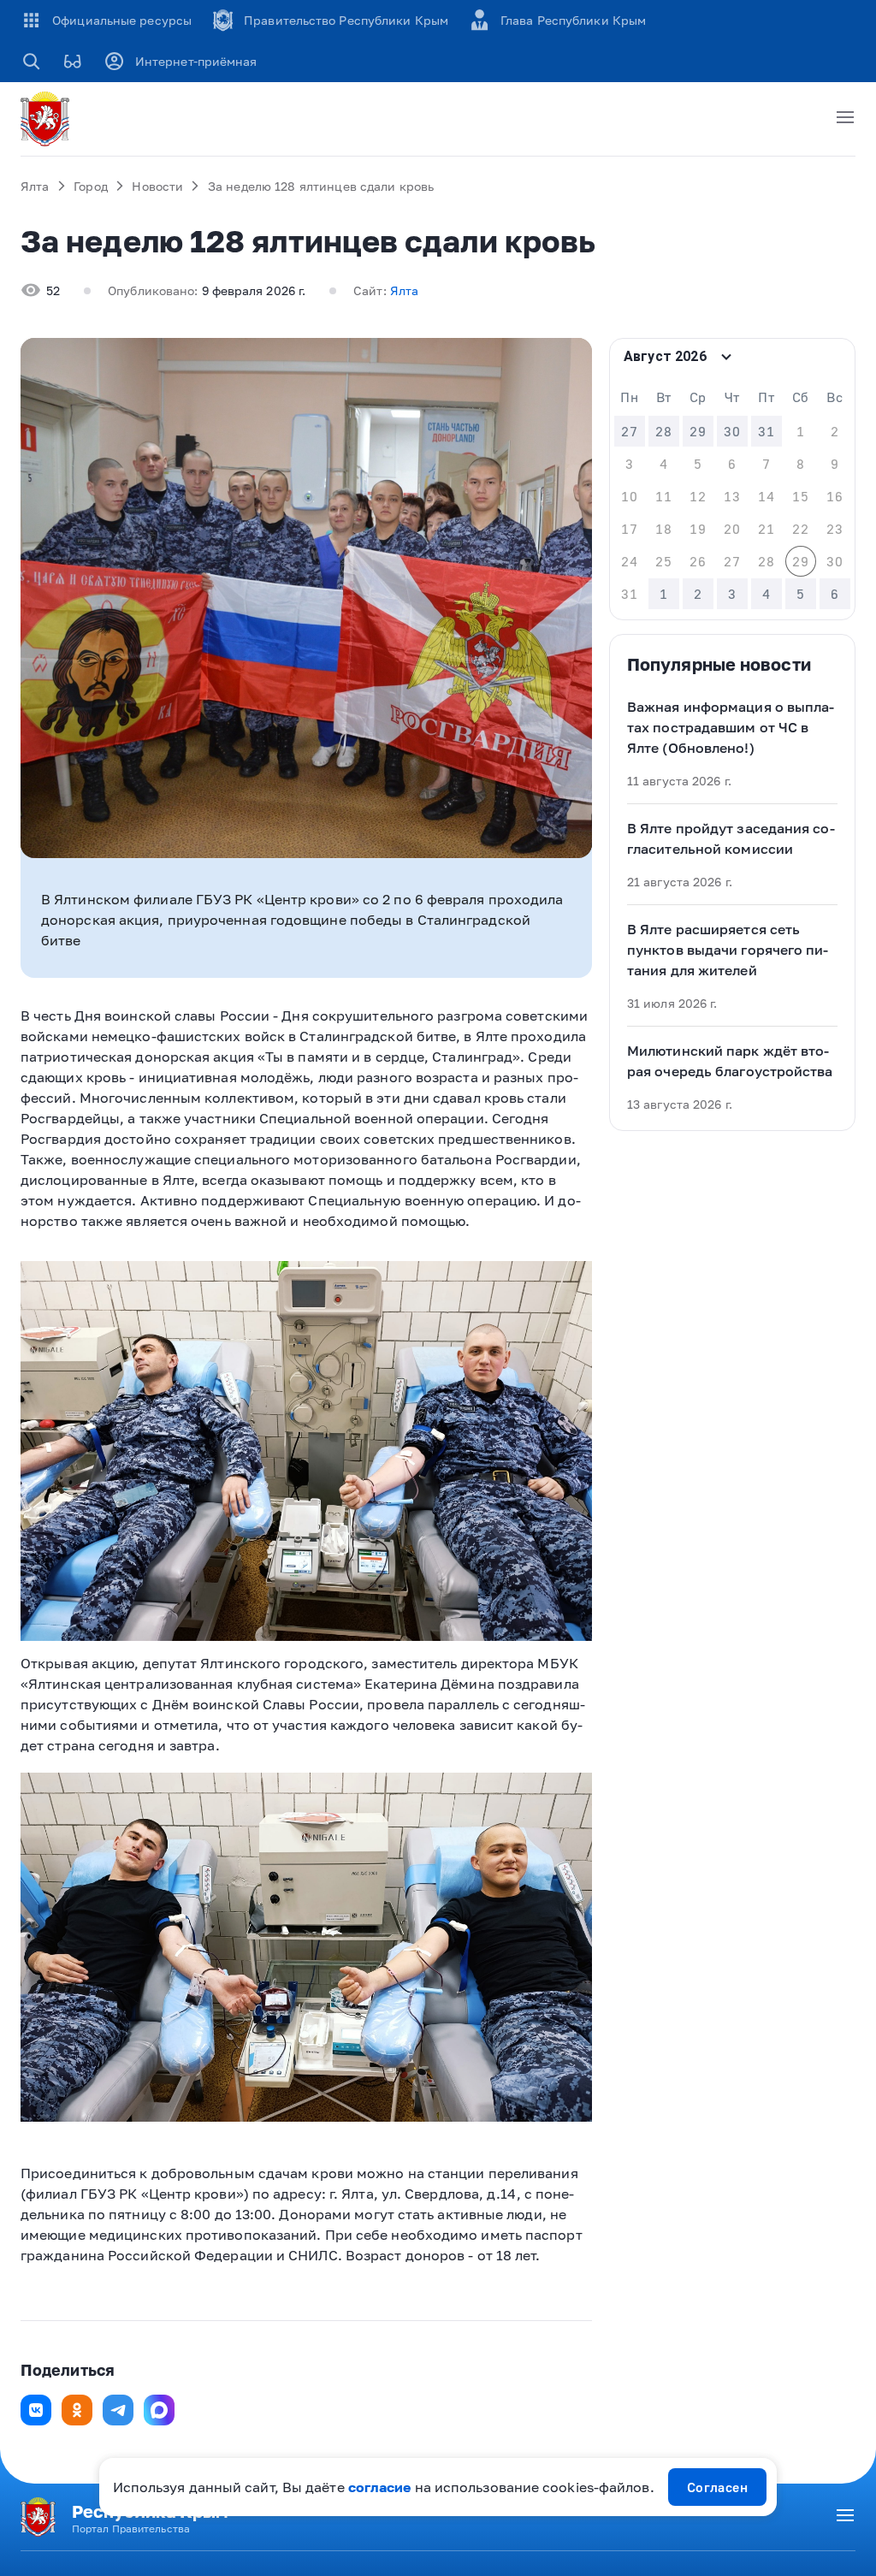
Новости (157, 186)
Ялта (35, 186)
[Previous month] (802, 357)
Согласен (718, 2487)
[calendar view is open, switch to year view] (726, 357)
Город (91, 186)
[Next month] (836, 357)
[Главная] (48, 119)
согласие (380, 2487)
